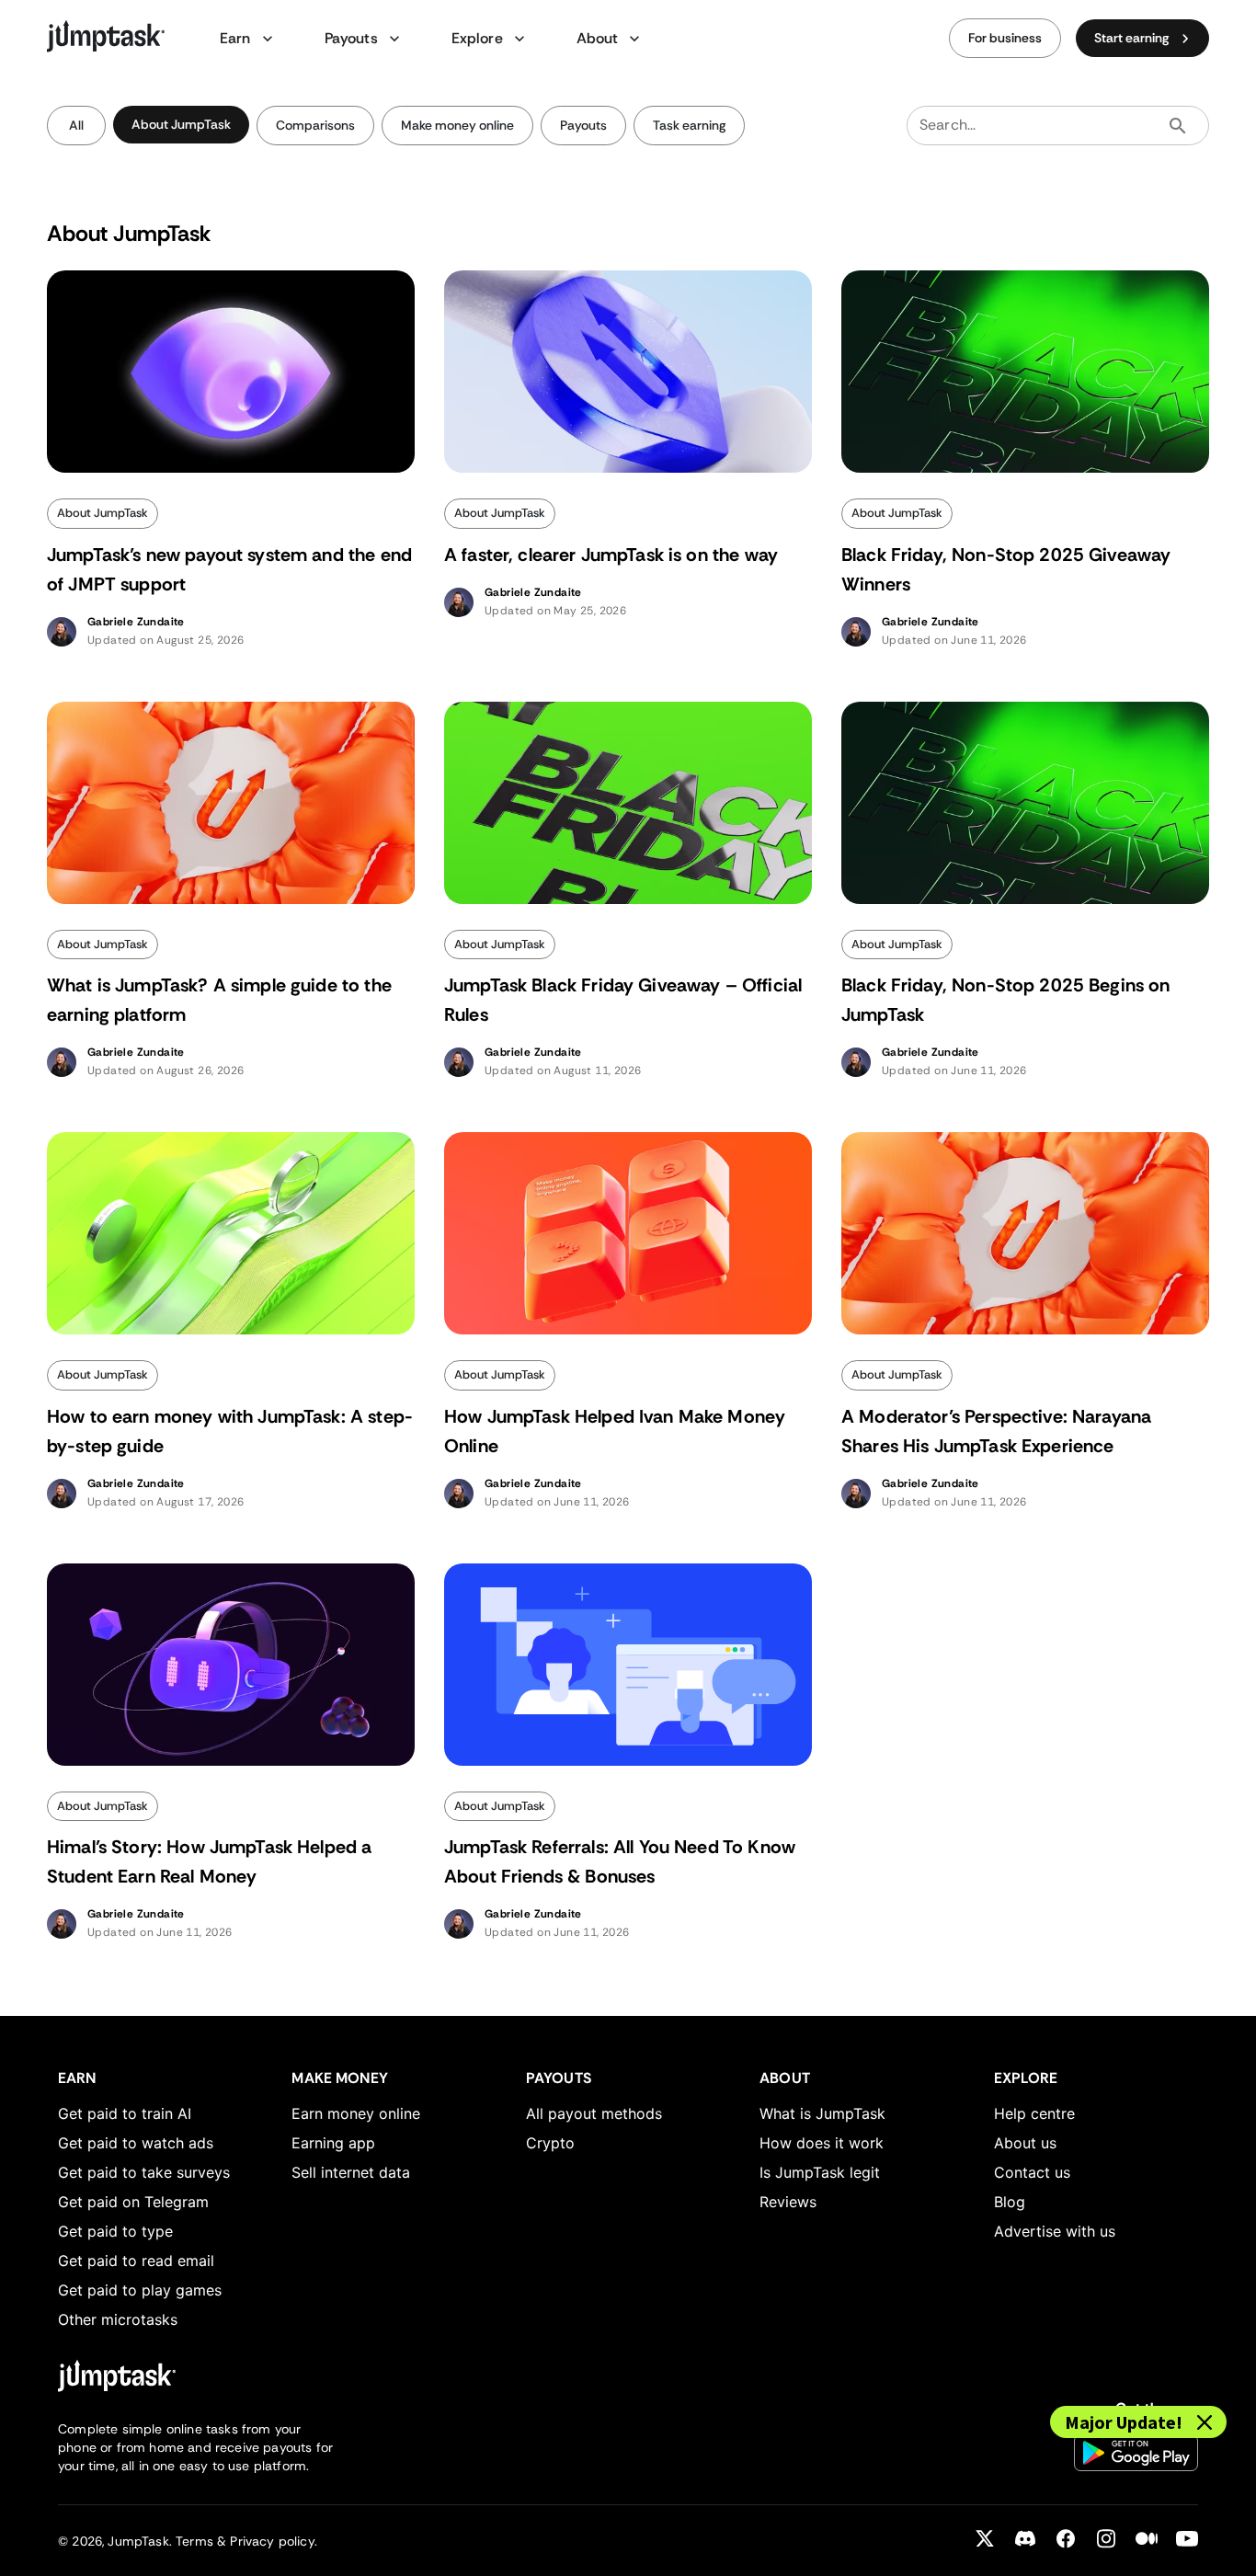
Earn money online (356, 2113)
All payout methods (594, 2113)
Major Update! (1124, 2422)
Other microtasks (118, 2319)
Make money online (457, 125)
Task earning (689, 125)
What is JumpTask (822, 2113)
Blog (1010, 2202)
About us (1025, 2143)
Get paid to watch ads (136, 2143)
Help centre (1034, 2113)
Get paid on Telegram (133, 2202)
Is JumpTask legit (820, 2172)
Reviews (788, 2202)
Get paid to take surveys (144, 2172)
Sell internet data (351, 2172)
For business (1005, 38)
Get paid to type (115, 2231)
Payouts (583, 125)
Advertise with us (1055, 2231)
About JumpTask (181, 124)
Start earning (1131, 38)
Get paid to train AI (125, 2113)
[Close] (1205, 2422)
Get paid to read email (136, 2261)
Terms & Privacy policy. (246, 2541)
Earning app (333, 2143)
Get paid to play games (140, 2290)
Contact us (1032, 2172)
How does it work (822, 2143)
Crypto (550, 2143)
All (76, 125)
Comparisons (315, 125)
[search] (1178, 126)
